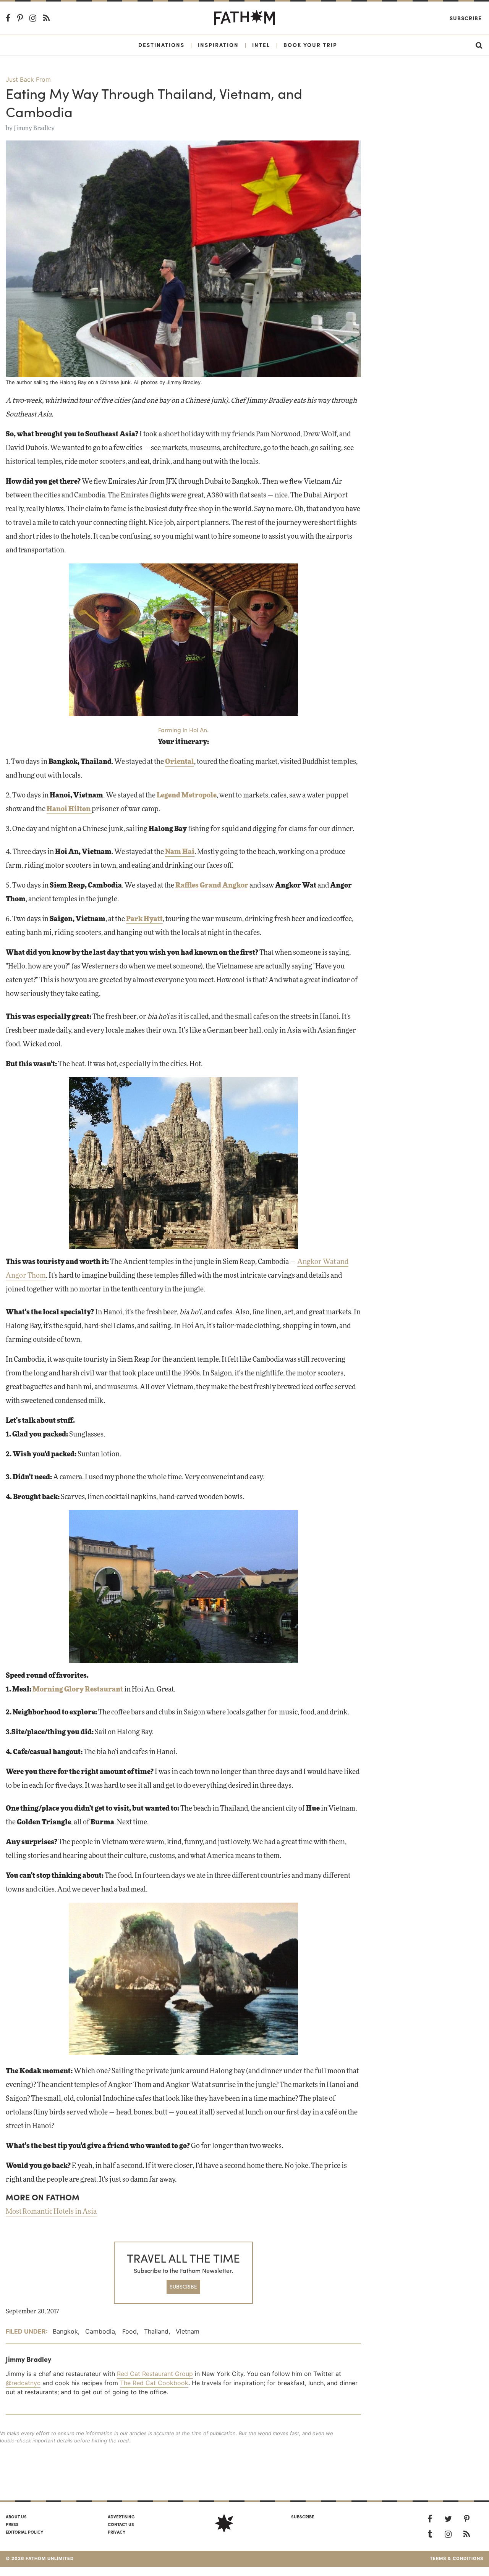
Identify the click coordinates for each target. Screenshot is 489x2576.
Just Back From (28, 79)
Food (130, 2331)
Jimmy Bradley (34, 128)
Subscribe (466, 18)
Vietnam (188, 2331)
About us (16, 2516)
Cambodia (100, 2331)
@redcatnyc (23, 2383)
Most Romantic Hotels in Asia (51, 2212)
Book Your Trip (310, 45)
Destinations (161, 45)
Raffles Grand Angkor (212, 886)
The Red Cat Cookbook (154, 2383)
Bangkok (65, 2331)
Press (12, 2524)
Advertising (121, 2516)
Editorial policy (24, 2532)
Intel (261, 45)
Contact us (121, 2524)
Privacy (117, 2532)
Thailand (156, 2331)
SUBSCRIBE (183, 2286)
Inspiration (218, 45)
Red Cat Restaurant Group (155, 2374)
